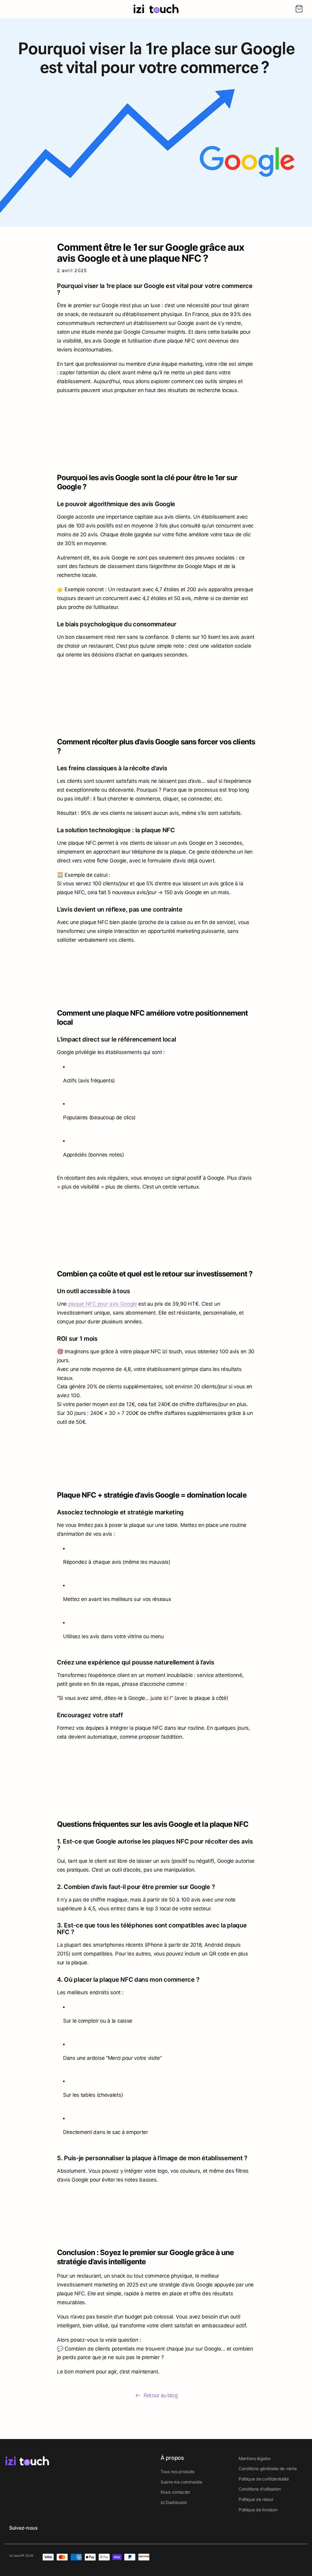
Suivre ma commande (181, 2482)
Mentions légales (254, 2458)
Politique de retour (256, 2499)
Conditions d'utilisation (260, 2489)
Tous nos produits (177, 2472)
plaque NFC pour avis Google (103, 1304)
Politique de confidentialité (264, 2479)
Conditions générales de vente (268, 2468)
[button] (299, 9)
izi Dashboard (174, 2502)
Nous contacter (175, 2492)
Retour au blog (160, 2395)
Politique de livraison (258, 2510)
